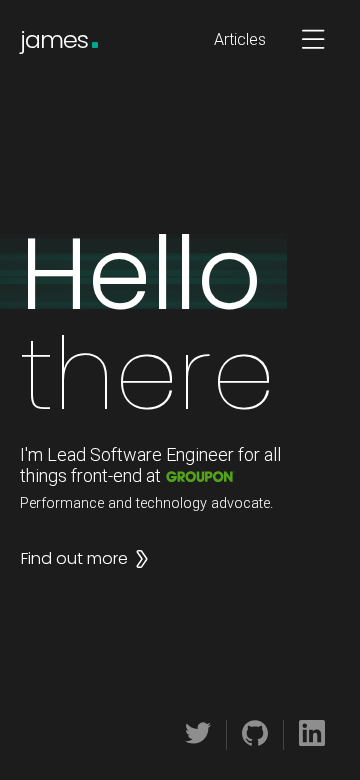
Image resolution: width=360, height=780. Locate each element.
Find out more (74, 558)
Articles (240, 39)
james (54, 39)
